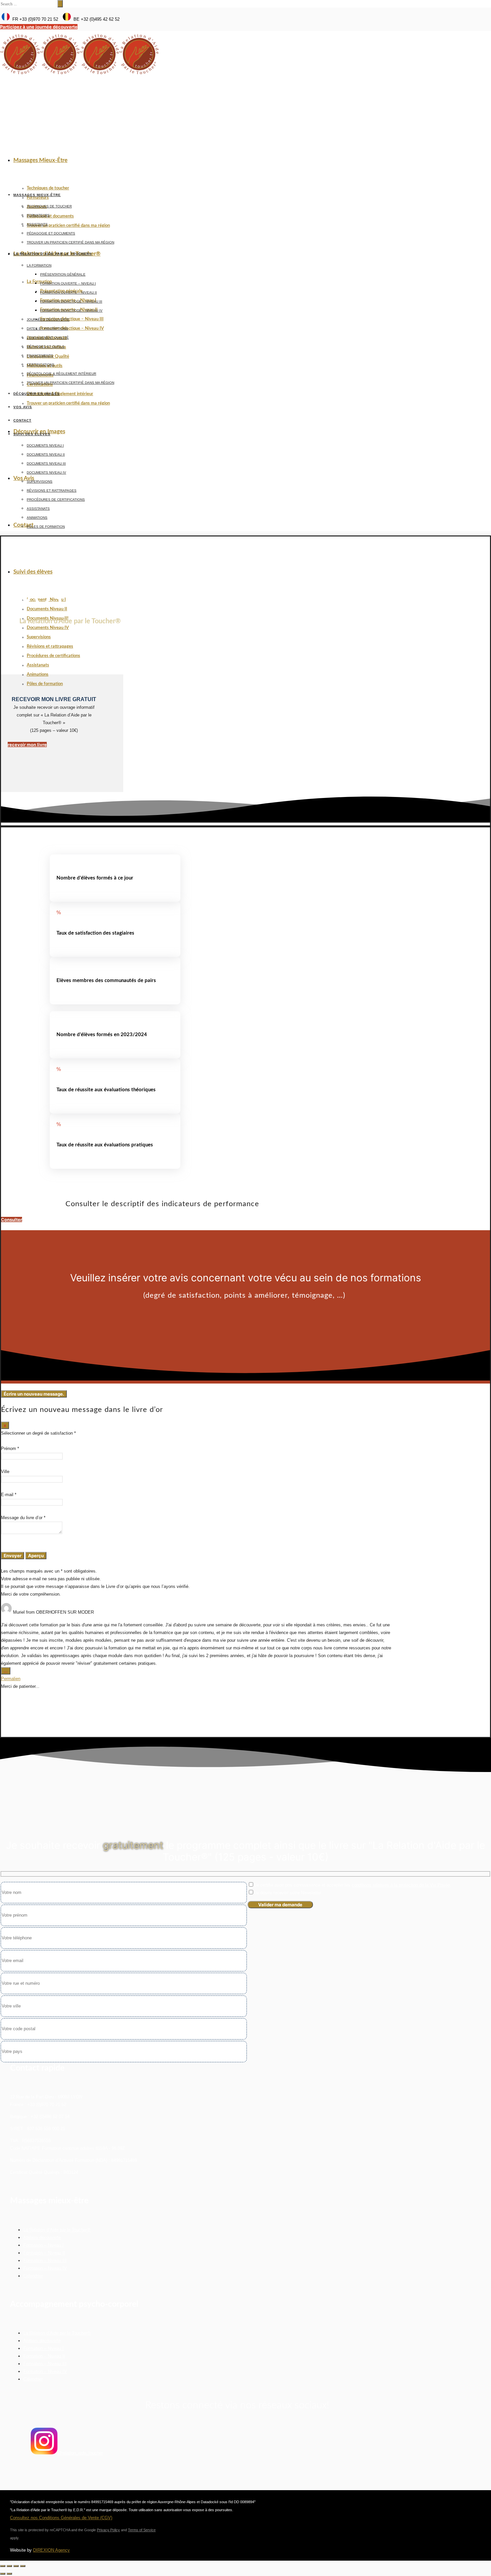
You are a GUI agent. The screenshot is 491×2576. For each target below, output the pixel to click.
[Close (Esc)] (3, 2566)
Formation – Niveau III (45, 2261)
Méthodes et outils (46, 347)
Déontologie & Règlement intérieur (60, 394)
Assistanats (38, 665)
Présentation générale (63, 274)
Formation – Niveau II (44, 2253)
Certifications (41, 365)
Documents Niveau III (46, 463)
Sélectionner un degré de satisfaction (38, 1433)
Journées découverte (48, 319)
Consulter (12, 1220)
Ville (5, 1472)
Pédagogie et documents (50, 216)
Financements (40, 356)
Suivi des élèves (33, 572)
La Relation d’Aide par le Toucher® (53, 254)
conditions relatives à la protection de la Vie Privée (401, 1885)
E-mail (9, 1495)
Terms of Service (142, 2530)
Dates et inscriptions (47, 329)
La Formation (39, 282)
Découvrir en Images (39, 431)
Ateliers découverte (42, 2237)
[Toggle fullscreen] (16, 2566)
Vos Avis (24, 478)
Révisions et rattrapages (50, 647)
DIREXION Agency (51, 2550)
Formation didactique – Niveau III (72, 319)
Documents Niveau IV (48, 628)
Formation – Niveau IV (45, 2268)
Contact (23, 525)
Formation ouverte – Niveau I (68, 283)
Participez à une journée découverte (39, 27)
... (7, 1671)
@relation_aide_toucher (80, 2453)
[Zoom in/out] (23, 2566)
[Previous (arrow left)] (3, 2574)
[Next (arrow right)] (9, 2574)
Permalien (11, 1679)
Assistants (37, 224)
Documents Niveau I (45, 445)
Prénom (10, 1448)
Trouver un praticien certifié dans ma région (68, 226)
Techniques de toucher (48, 188)
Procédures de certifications (53, 656)
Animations (38, 675)
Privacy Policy (108, 2530)
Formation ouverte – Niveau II (68, 292)
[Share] (9, 2566)
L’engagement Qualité (48, 338)
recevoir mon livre (27, 745)
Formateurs (38, 198)
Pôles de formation (45, 684)
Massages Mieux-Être (40, 160)
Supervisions (39, 637)
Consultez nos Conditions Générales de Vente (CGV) (61, 2518)
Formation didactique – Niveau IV (72, 329)
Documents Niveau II (47, 609)
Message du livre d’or (23, 1518)
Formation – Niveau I (44, 2245)
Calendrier (33, 2276)
